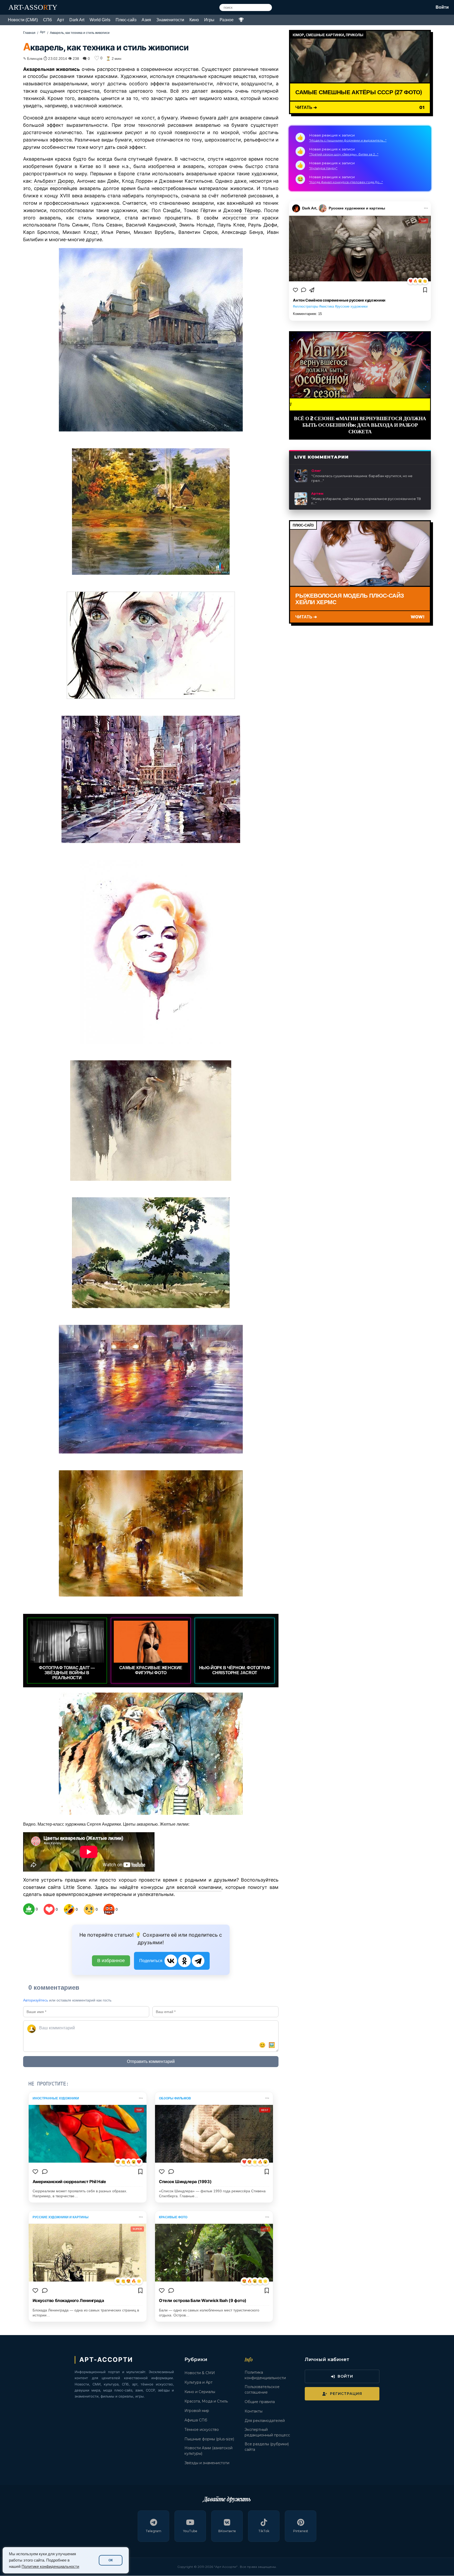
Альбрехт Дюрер (54, 181)
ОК (111, 2560)
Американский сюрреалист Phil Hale (69, 2182)
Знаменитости (170, 20)
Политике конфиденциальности (50, 2567)
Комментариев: (307, 314)
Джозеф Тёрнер (242, 210)
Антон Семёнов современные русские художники (339, 300)
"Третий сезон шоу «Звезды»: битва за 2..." (344, 154)
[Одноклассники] (184, 1961)
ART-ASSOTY (33, 7)
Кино (194, 20)
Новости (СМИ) (23, 20)
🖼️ (272, 2045)
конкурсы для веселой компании (181, 1887)
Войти (442, 7)
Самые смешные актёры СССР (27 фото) (358, 92)
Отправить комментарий (151, 2061)
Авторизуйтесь (36, 2000)
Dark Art (77, 20)
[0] (29, 1909)
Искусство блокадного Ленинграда (68, 2300)
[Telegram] (198, 1961)
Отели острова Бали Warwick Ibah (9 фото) (203, 2300)
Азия (146, 20)
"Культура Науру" (323, 168)
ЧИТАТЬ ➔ (306, 107)
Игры (209, 20)
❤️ (411, 281)
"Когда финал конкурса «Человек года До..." (346, 182)
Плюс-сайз (126, 20)
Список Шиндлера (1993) (185, 2182)
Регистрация (346, 2394)
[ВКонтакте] (171, 1961)
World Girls (100, 20)
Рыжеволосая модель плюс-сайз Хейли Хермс (350, 599)
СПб (47, 20)
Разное (227, 20)
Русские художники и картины (357, 208)
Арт (61, 20)
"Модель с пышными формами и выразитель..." (348, 140)
